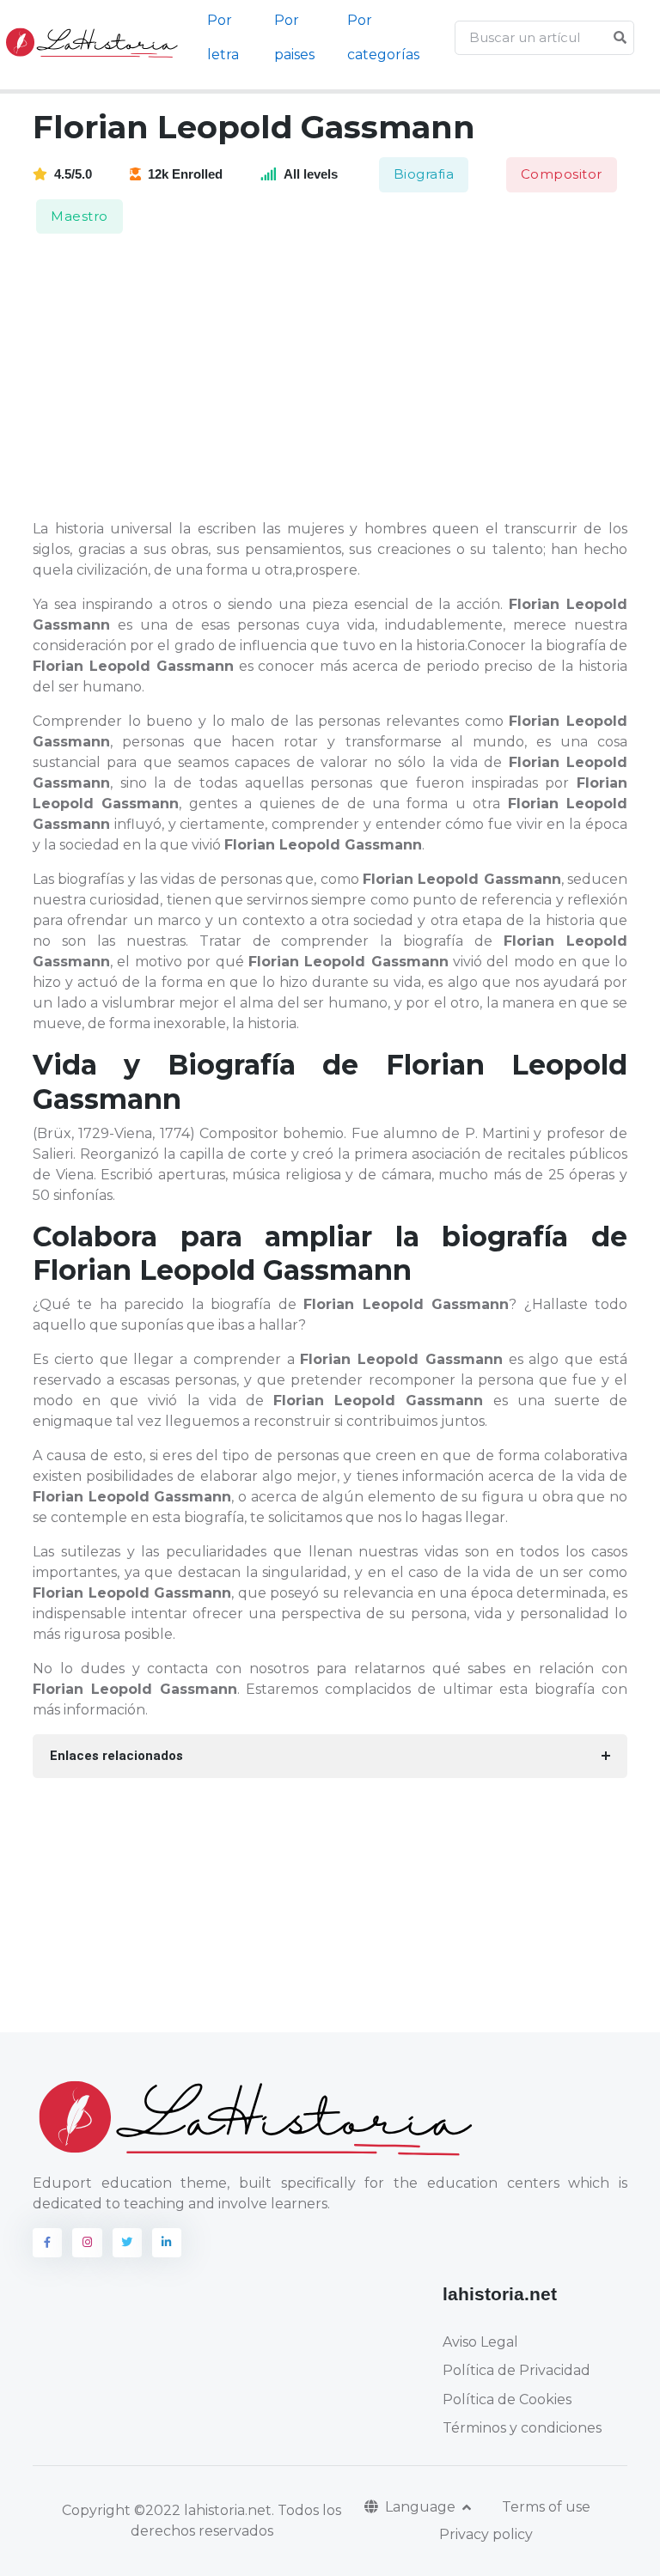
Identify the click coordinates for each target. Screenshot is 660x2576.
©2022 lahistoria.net (203, 2510)
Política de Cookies (507, 2399)
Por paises (294, 37)
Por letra (223, 37)
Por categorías (383, 37)
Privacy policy (486, 2534)
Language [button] (422, 2507)
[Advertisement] (340, 378)
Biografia (424, 174)
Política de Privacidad (516, 2370)
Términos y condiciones (522, 2428)
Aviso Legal (480, 2342)
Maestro (79, 216)
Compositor (562, 174)
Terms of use (546, 2507)
